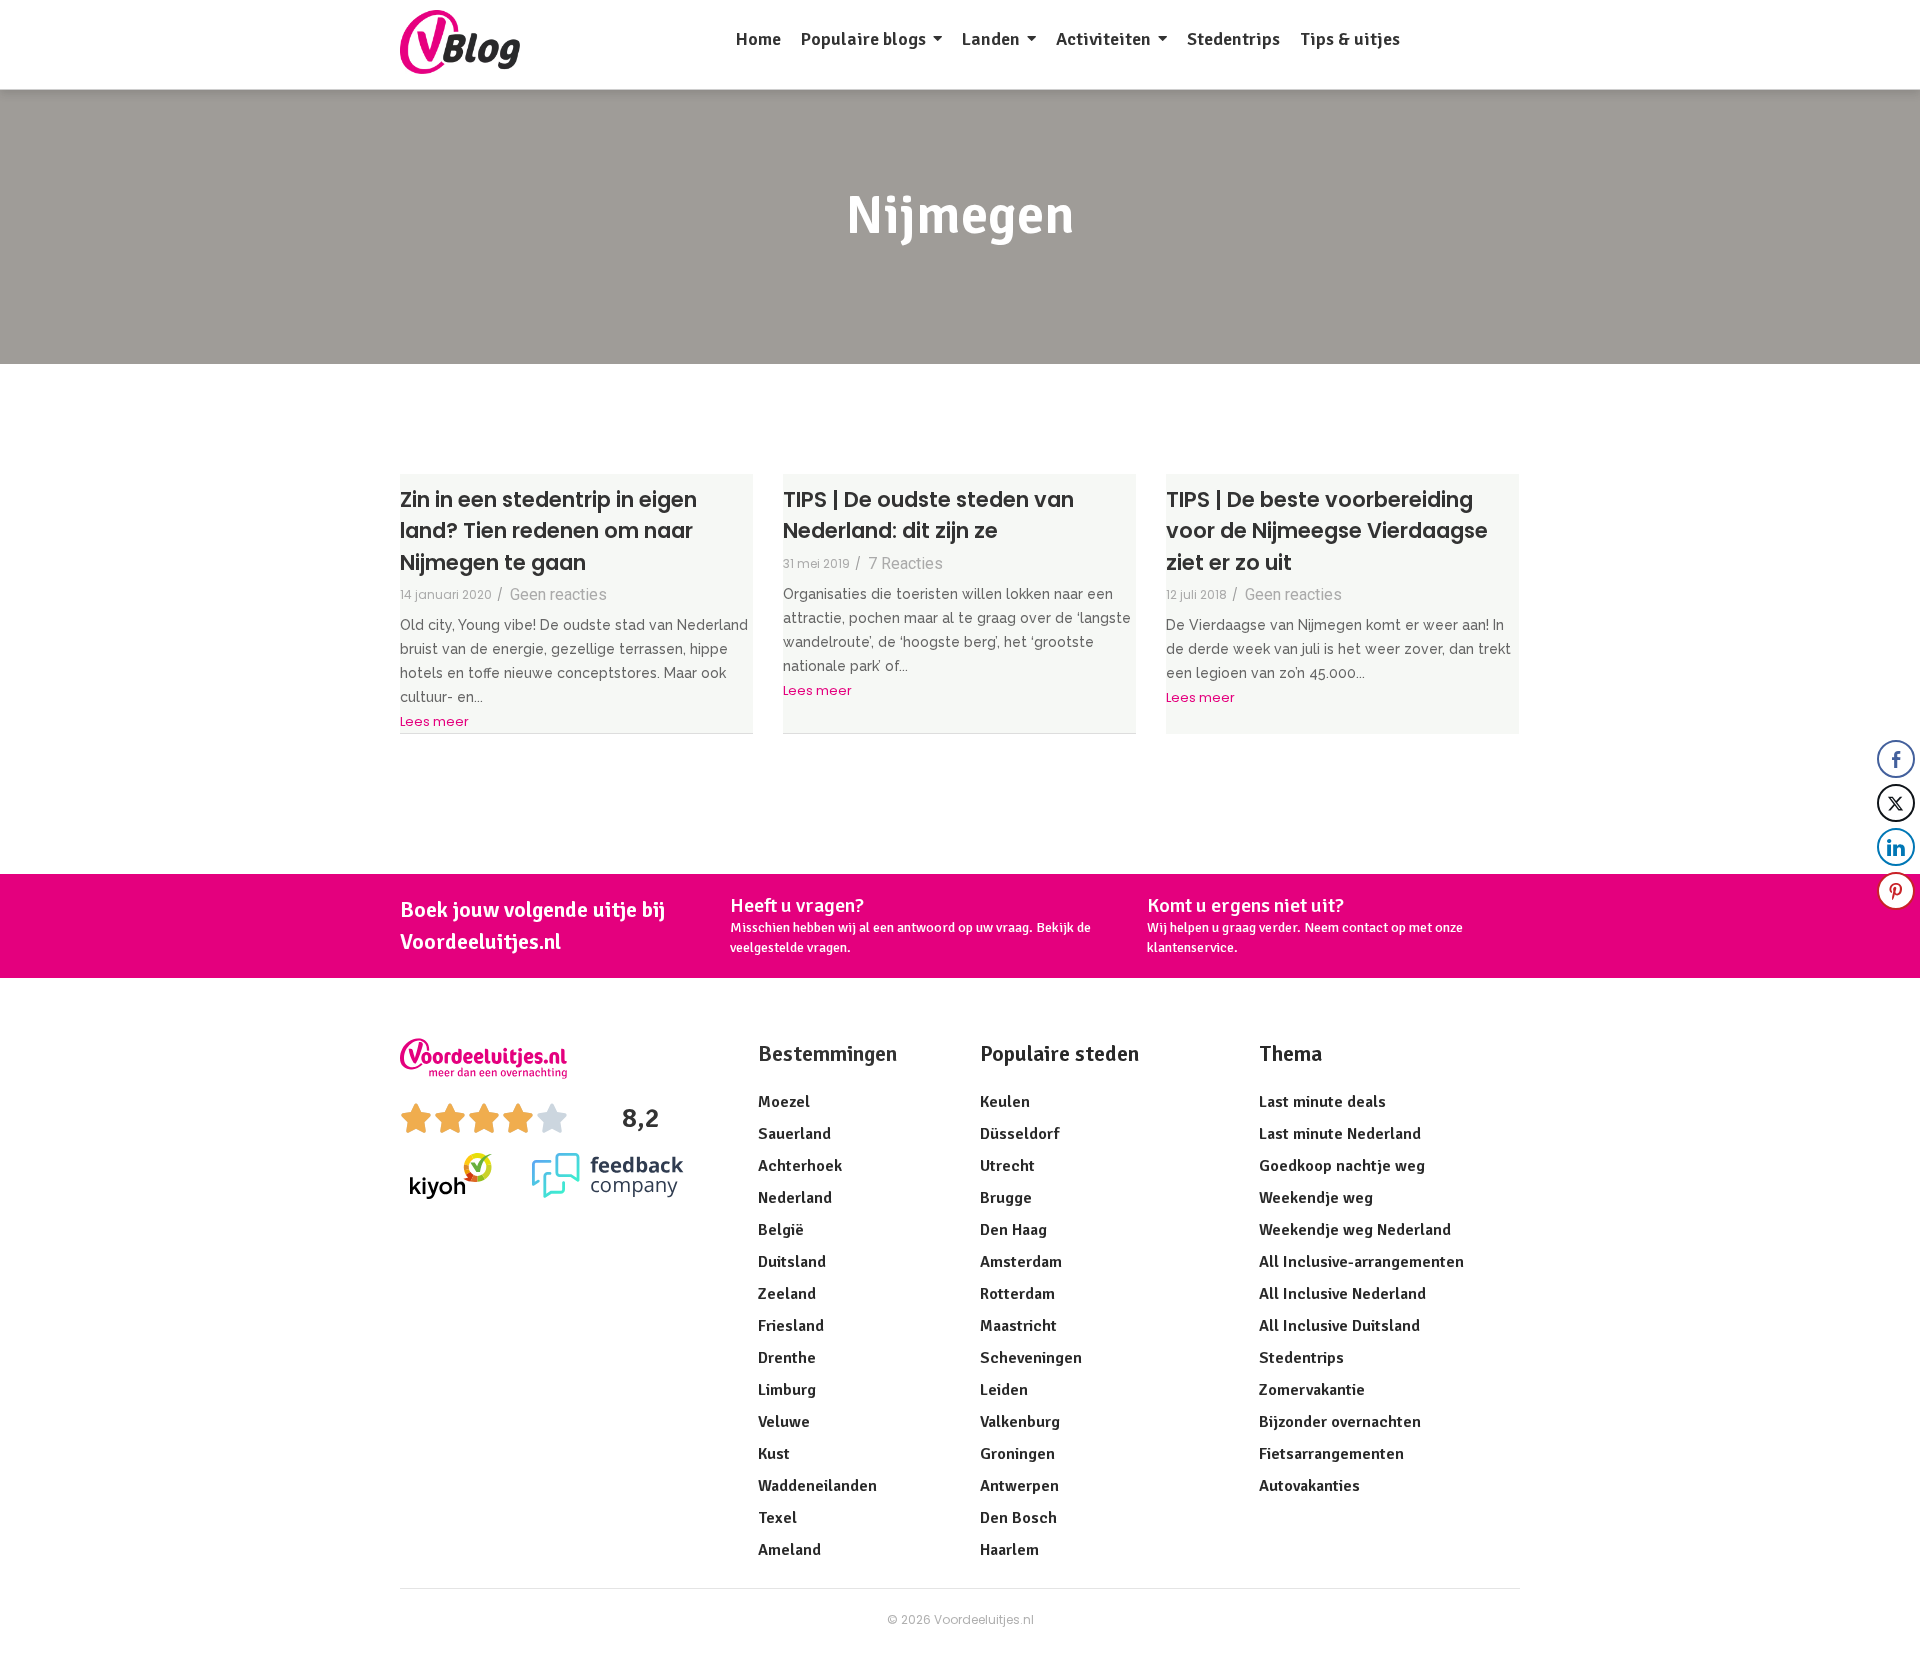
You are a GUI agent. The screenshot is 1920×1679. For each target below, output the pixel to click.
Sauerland (794, 1134)
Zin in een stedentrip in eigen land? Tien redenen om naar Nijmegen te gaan (548, 531)
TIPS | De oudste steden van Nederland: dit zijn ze (928, 515)
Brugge (1006, 1198)
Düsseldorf (1019, 1134)
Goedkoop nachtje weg (1342, 1166)
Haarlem (1009, 1550)
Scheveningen (1031, 1358)
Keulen (1005, 1102)
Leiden (1004, 1390)
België (781, 1230)
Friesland (791, 1326)
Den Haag (1013, 1230)
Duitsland (792, 1262)
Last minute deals (1322, 1102)
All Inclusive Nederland (1342, 1294)
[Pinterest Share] (1896, 891)
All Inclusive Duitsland (1339, 1326)
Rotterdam (1017, 1294)
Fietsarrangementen (1331, 1454)
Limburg (787, 1390)
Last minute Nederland (1340, 1134)
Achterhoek (800, 1166)
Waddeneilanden (817, 1486)
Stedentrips (1301, 1358)
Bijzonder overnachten (1340, 1422)
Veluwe (784, 1422)
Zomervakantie (1312, 1390)
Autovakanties (1309, 1486)
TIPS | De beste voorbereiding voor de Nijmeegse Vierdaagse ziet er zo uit (1327, 531)
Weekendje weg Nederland (1355, 1230)
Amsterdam (1021, 1262)
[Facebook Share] (1896, 759)
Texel (777, 1518)
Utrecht (1007, 1166)
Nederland (795, 1198)
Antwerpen (1019, 1486)
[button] (1897, 931)
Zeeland (787, 1294)
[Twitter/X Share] (1896, 803)
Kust (774, 1454)
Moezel (784, 1102)
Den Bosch (1018, 1518)
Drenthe (787, 1358)
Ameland (789, 1550)
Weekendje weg (1316, 1198)
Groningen (1017, 1454)
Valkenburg (1020, 1422)
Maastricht (1018, 1326)
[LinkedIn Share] (1896, 847)
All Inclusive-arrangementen (1361, 1262)
